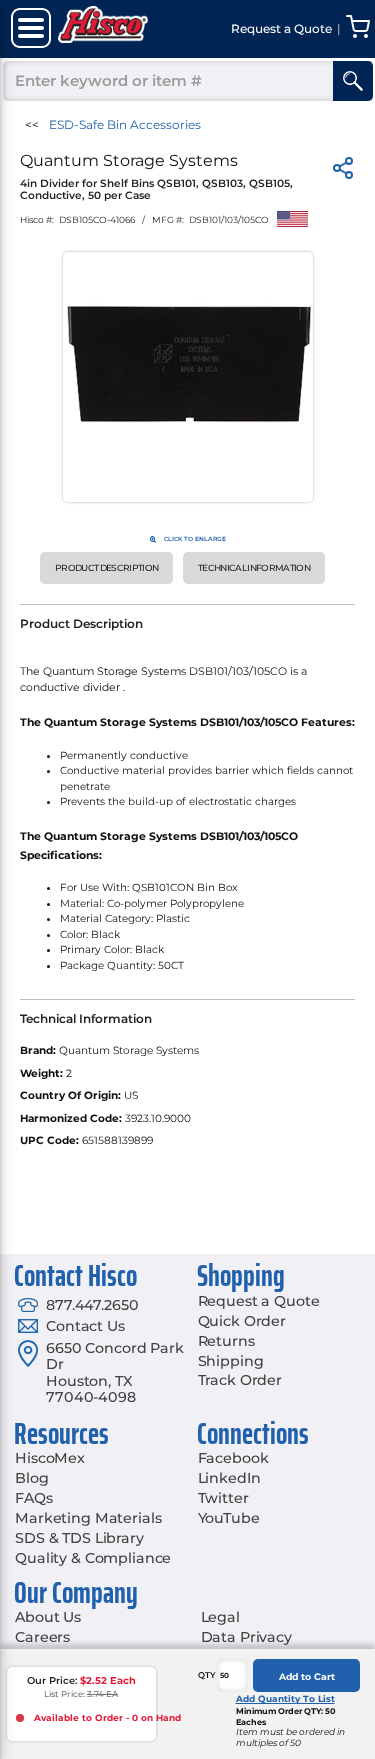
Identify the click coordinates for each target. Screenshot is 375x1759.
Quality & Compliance (93, 1558)
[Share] (343, 171)
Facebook (233, 1458)
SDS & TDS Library (79, 1538)
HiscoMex (50, 1458)
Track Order (240, 1380)
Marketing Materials (88, 1518)
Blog (31, 1478)
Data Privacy (246, 1637)
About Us (48, 1617)
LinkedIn (229, 1478)
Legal (220, 1617)
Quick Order (242, 1321)
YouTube (229, 1518)
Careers (42, 1637)
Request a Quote (259, 1301)
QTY (207, 1675)
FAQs (33, 1498)
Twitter (223, 1498)
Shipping (231, 1361)
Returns (226, 1341)
